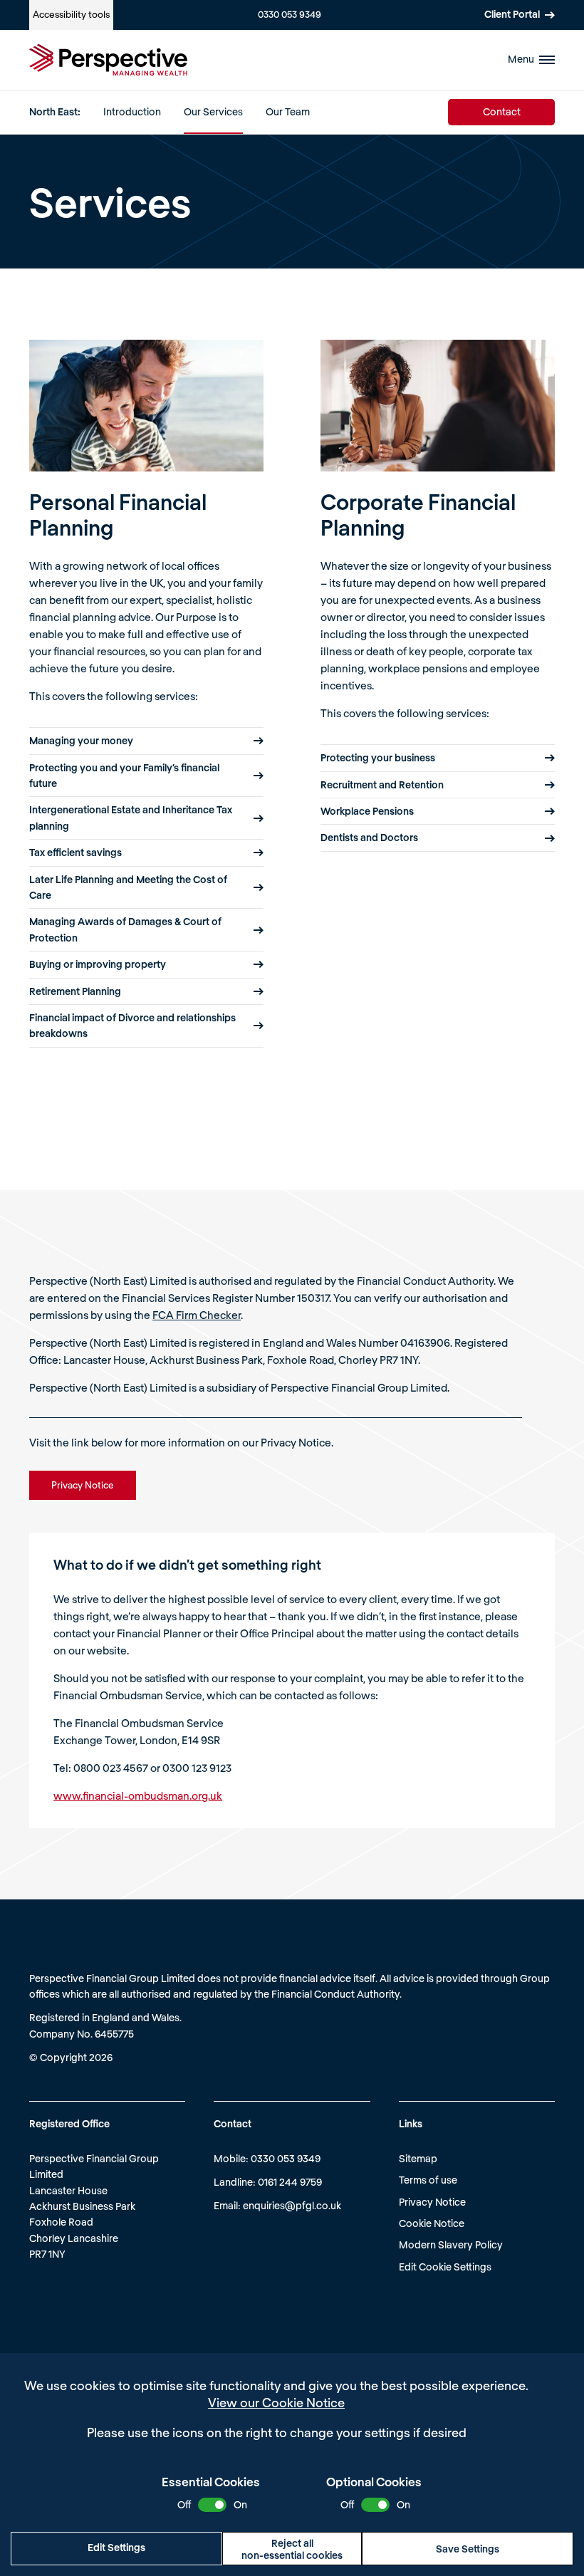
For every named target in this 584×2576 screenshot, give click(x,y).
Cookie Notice (432, 2223)
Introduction (132, 111)
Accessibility (71, 14)
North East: (55, 111)
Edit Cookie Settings (445, 2267)
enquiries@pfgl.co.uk (292, 2205)
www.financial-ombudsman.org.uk (138, 1795)
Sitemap (418, 2158)
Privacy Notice (432, 2202)
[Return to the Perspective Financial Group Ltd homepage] (108, 60)
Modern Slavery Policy (451, 2244)
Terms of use (428, 2180)
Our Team (288, 111)
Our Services (213, 111)
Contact (502, 111)
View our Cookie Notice (276, 2402)
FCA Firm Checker (197, 1315)
